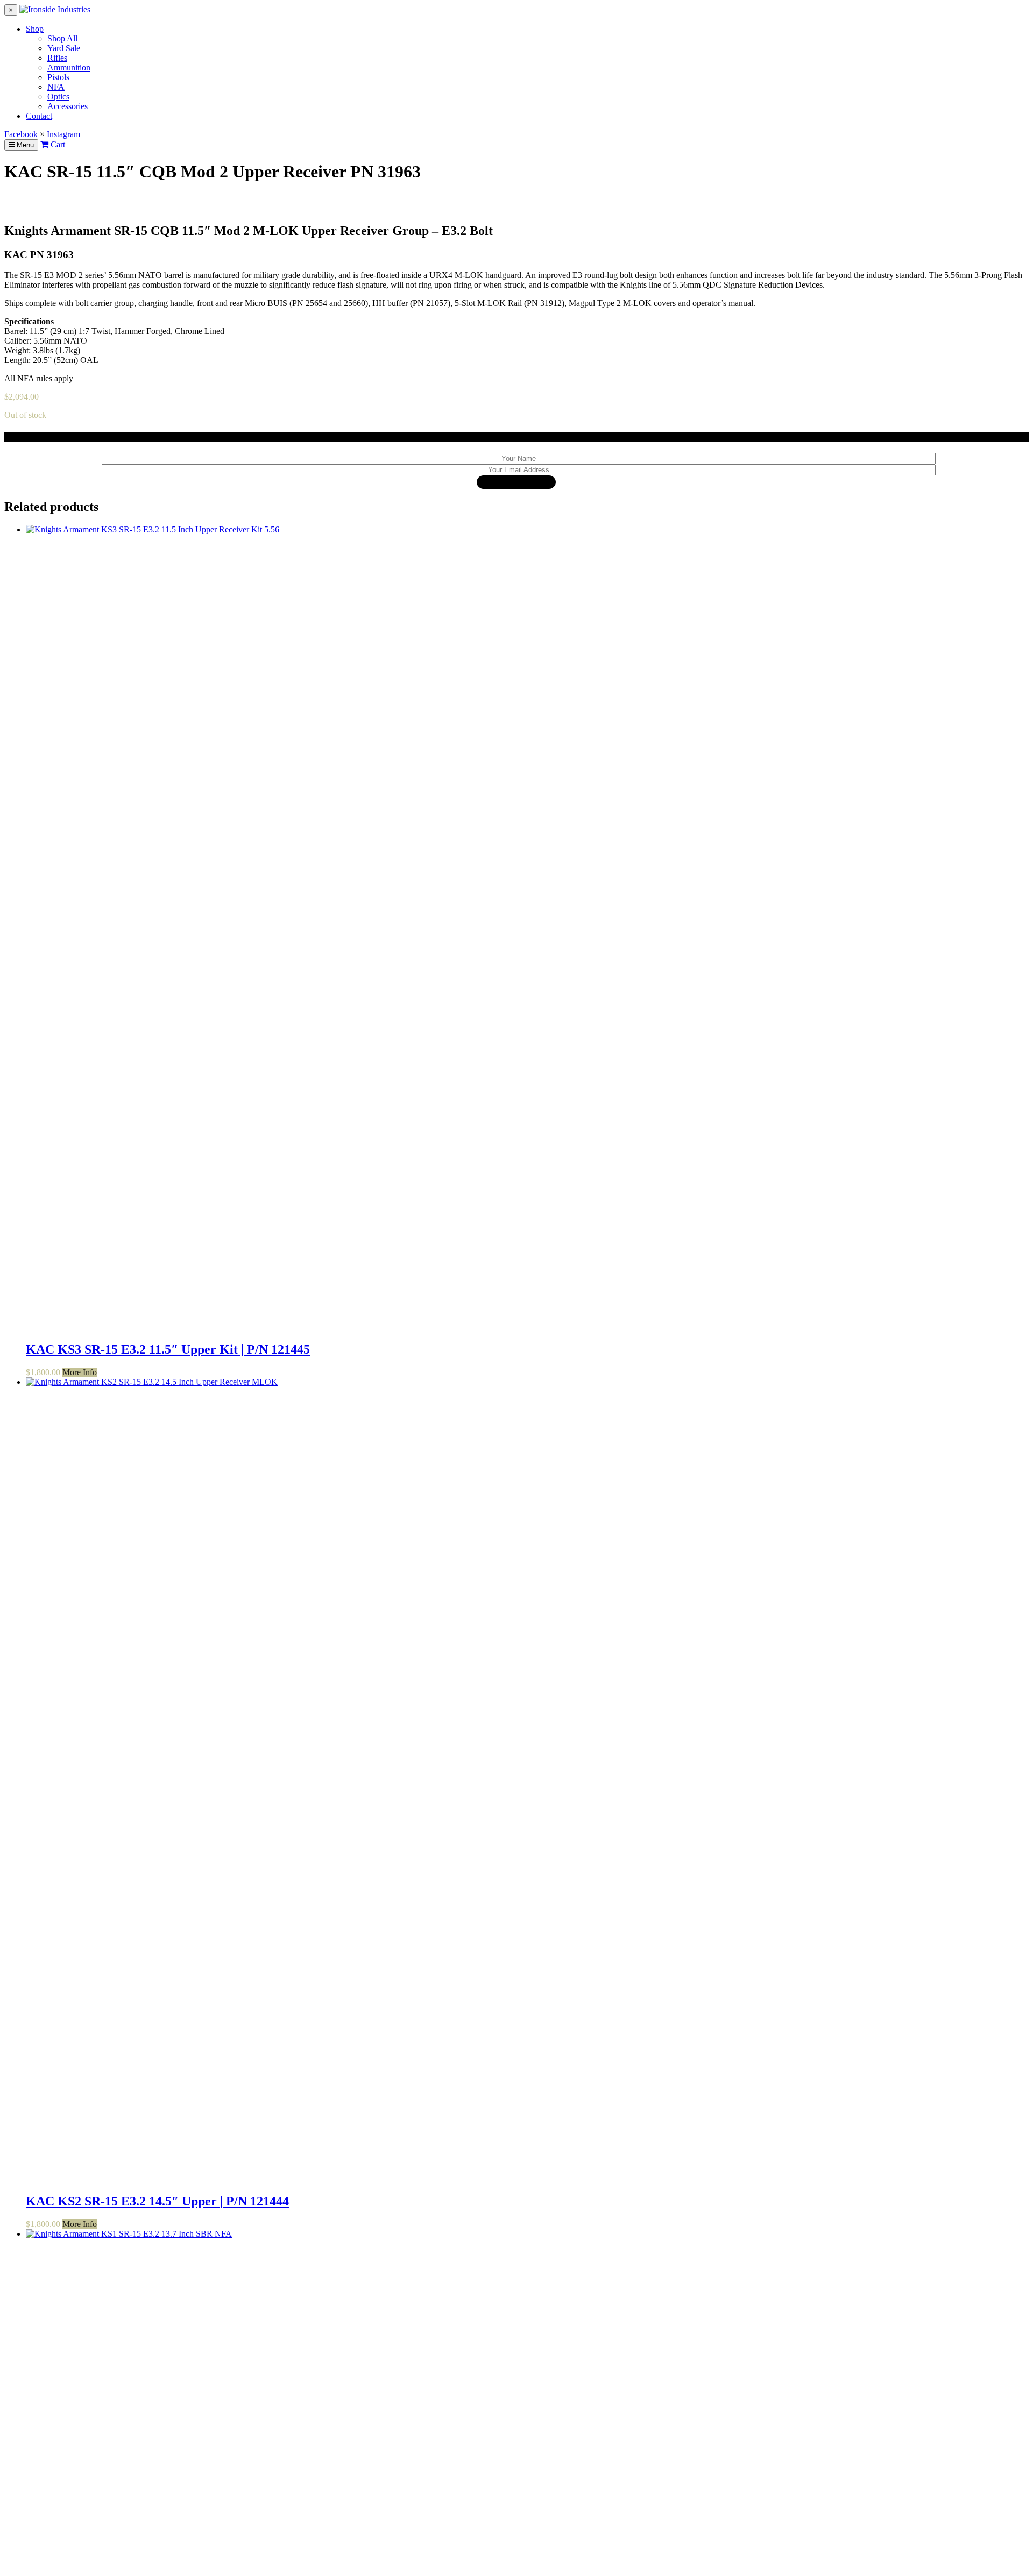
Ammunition (69, 67)
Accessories (68, 106)
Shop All (62, 38)
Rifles (57, 58)
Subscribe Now (516, 482)
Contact (39, 116)
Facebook (21, 134)
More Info (80, 1372)
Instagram (63, 134)
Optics (58, 97)
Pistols (58, 77)
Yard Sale (64, 48)
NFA (56, 87)
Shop (35, 29)
